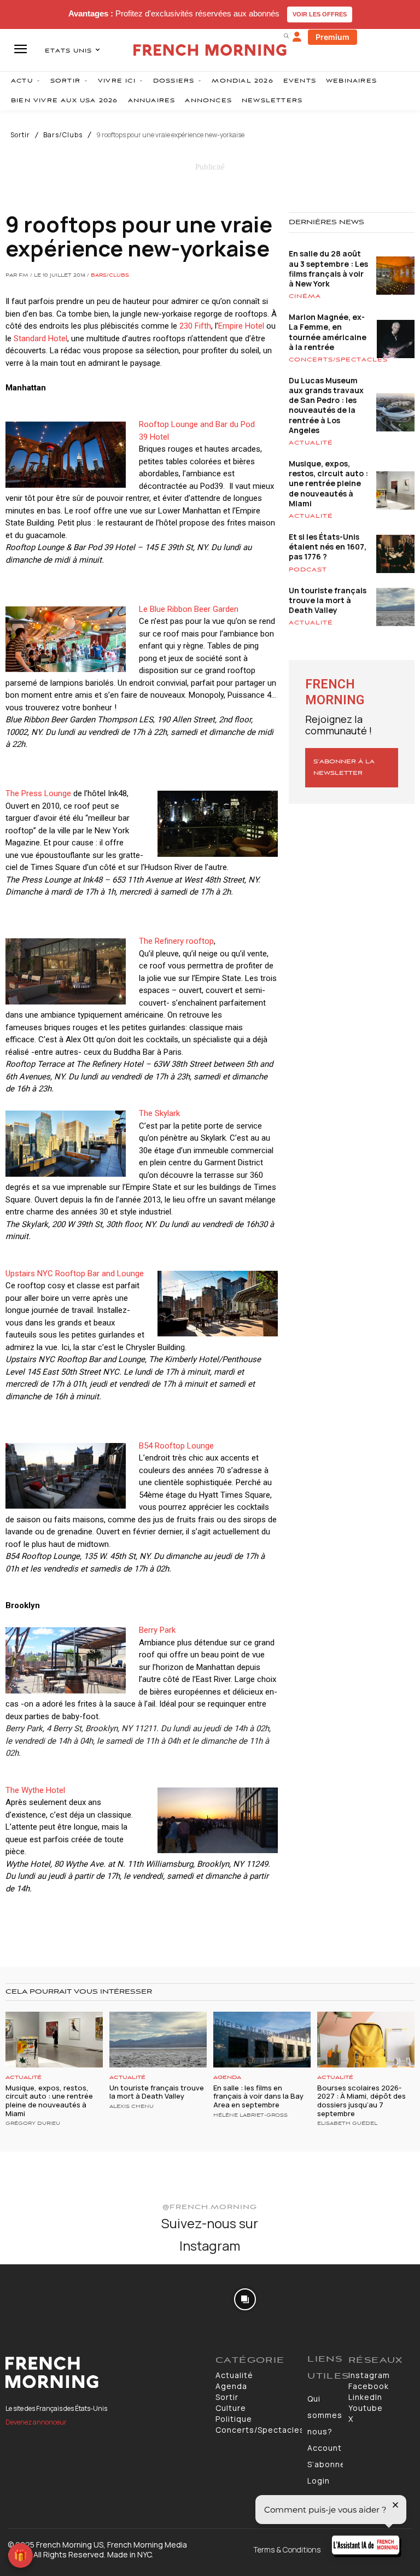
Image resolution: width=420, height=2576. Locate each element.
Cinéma (305, 296)
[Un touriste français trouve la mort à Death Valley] (158, 2039)
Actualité (311, 443)
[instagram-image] (34, 2298)
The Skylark (159, 1113)
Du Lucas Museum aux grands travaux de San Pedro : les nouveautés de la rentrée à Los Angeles (326, 405)
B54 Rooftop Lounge (176, 1446)
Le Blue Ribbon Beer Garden (189, 609)
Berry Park (157, 1630)
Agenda (227, 2078)
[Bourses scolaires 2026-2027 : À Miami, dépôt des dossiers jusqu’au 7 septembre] (366, 2039)
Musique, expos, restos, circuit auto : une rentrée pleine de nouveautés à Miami (328, 483)
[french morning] (210, 50)
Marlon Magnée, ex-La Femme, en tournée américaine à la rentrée (328, 332)
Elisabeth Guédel (347, 2124)
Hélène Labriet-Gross (250, 2116)
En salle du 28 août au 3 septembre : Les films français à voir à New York (328, 268)
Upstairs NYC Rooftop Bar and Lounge (75, 1274)
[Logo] (105, 2373)
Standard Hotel (40, 338)
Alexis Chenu (132, 2107)
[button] (286, 36)
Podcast (308, 570)
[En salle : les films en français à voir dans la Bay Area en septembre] (262, 2039)
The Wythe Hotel (35, 1790)
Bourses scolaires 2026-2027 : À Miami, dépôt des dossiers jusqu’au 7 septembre (361, 2101)
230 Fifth (195, 326)
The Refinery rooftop (176, 941)
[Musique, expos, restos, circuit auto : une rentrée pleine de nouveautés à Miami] (54, 2039)
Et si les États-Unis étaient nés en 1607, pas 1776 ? (328, 547)
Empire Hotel (241, 326)
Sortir (20, 135)
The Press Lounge (38, 793)
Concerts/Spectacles (338, 360)
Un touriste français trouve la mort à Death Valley (328, 600)
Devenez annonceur (36, 2422)
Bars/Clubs (63, 135)
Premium (332, 37)
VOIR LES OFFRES (320, 14)
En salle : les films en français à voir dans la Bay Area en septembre (258, 2096)
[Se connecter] (297, 37)
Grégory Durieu (33, 2124)
